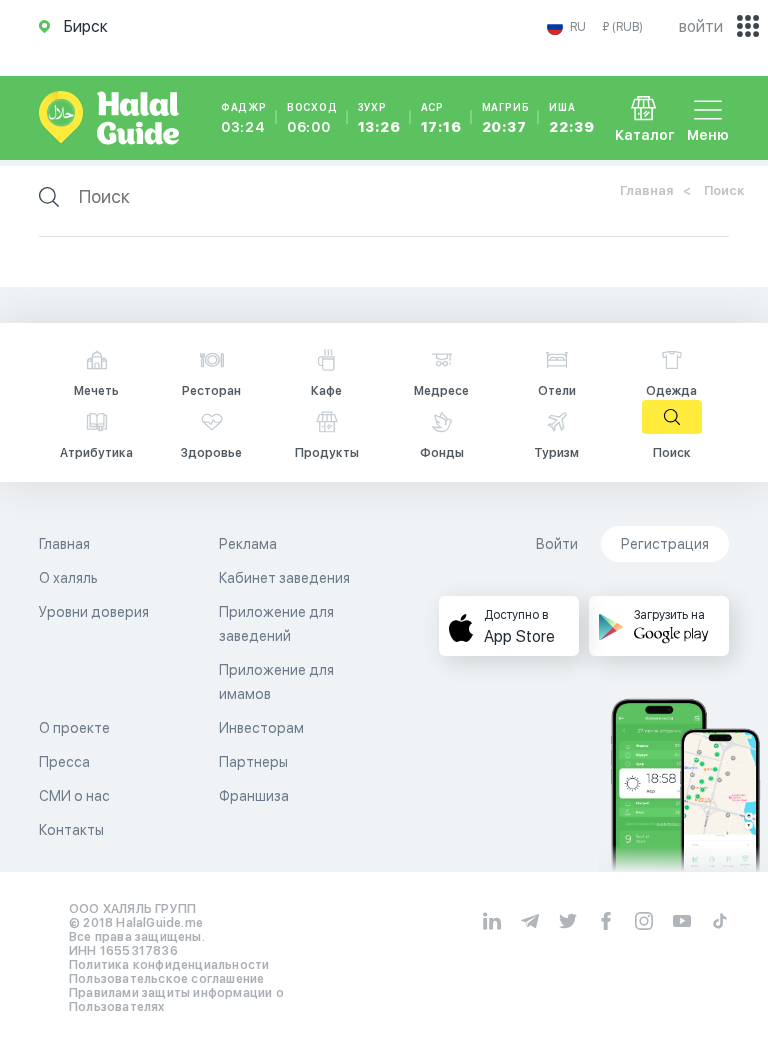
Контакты (71, 830)
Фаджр (244, 118)
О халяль (68, 578)
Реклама (248, 544)
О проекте (74, 728)
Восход (312, 118)
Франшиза (254, 796)
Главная (646, 190)
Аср (441, 118)
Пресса (64, 762)
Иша (571, 118)
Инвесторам (261, 728)
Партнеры (253, 762)
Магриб (506, 118)
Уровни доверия (94, 612)
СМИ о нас (74, 796)
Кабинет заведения (284, 578)
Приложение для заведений (276, 624)
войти (701, 26)
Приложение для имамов (276, 682)
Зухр (379, 118)
